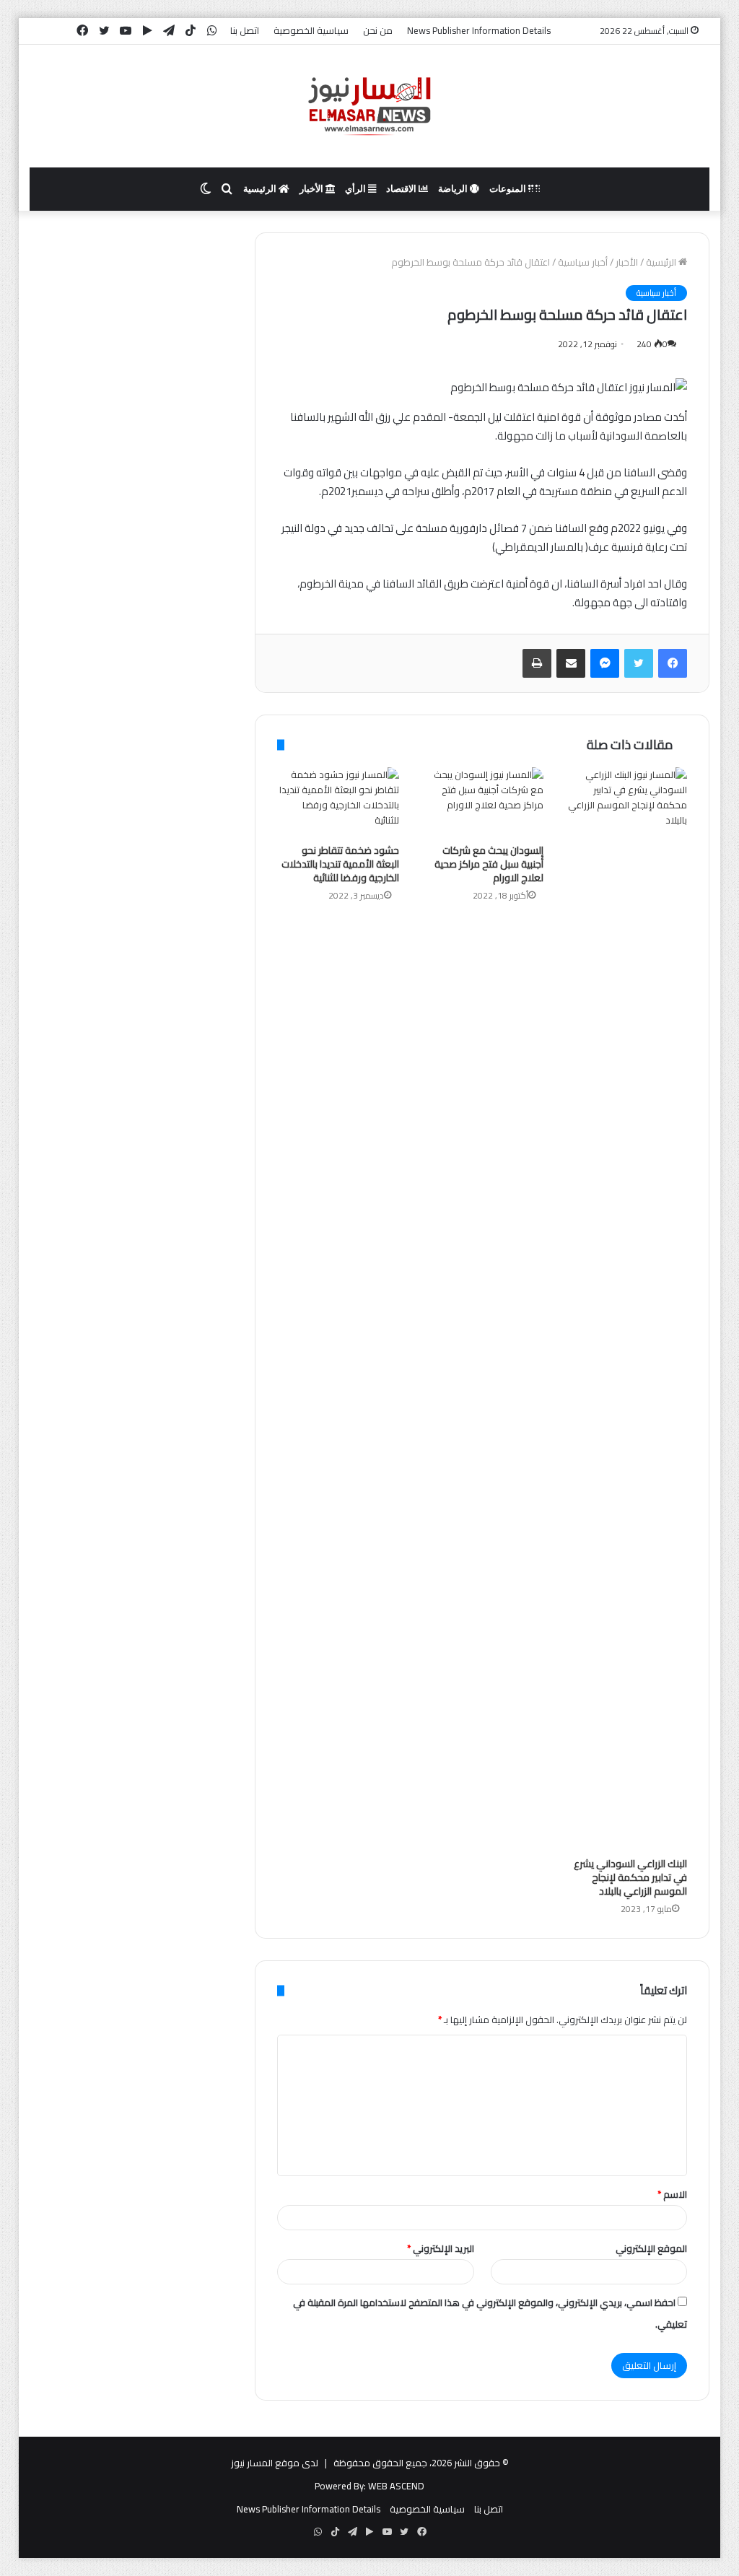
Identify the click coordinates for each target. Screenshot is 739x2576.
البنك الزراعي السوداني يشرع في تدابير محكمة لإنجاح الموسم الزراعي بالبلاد (630, 1877)
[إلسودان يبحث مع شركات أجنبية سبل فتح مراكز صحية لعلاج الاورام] (482, 802)
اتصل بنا (245, 30)
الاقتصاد (402, 189)
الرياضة (454, 189)
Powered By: (340, 2486)
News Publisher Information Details (479, 30)
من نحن (378, 30)
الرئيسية (261, 189)
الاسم (672, 2194)
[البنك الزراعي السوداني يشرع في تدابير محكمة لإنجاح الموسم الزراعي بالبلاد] (626, 1309)
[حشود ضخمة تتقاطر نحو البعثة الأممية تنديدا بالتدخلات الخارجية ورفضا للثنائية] (338, 802)
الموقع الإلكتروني (651, 2248)
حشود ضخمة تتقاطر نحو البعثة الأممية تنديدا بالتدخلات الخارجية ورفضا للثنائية (340, 864)
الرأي (357, 189)
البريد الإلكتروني (441, 2248)
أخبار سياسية (583, 262)
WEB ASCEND (396, 2486)
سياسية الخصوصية (311, 30)
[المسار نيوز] (369, 106)
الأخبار (312, 189)
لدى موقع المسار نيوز (275, 2463)
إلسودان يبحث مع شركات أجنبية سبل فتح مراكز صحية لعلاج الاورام (489, 864)
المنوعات (509, 189)
